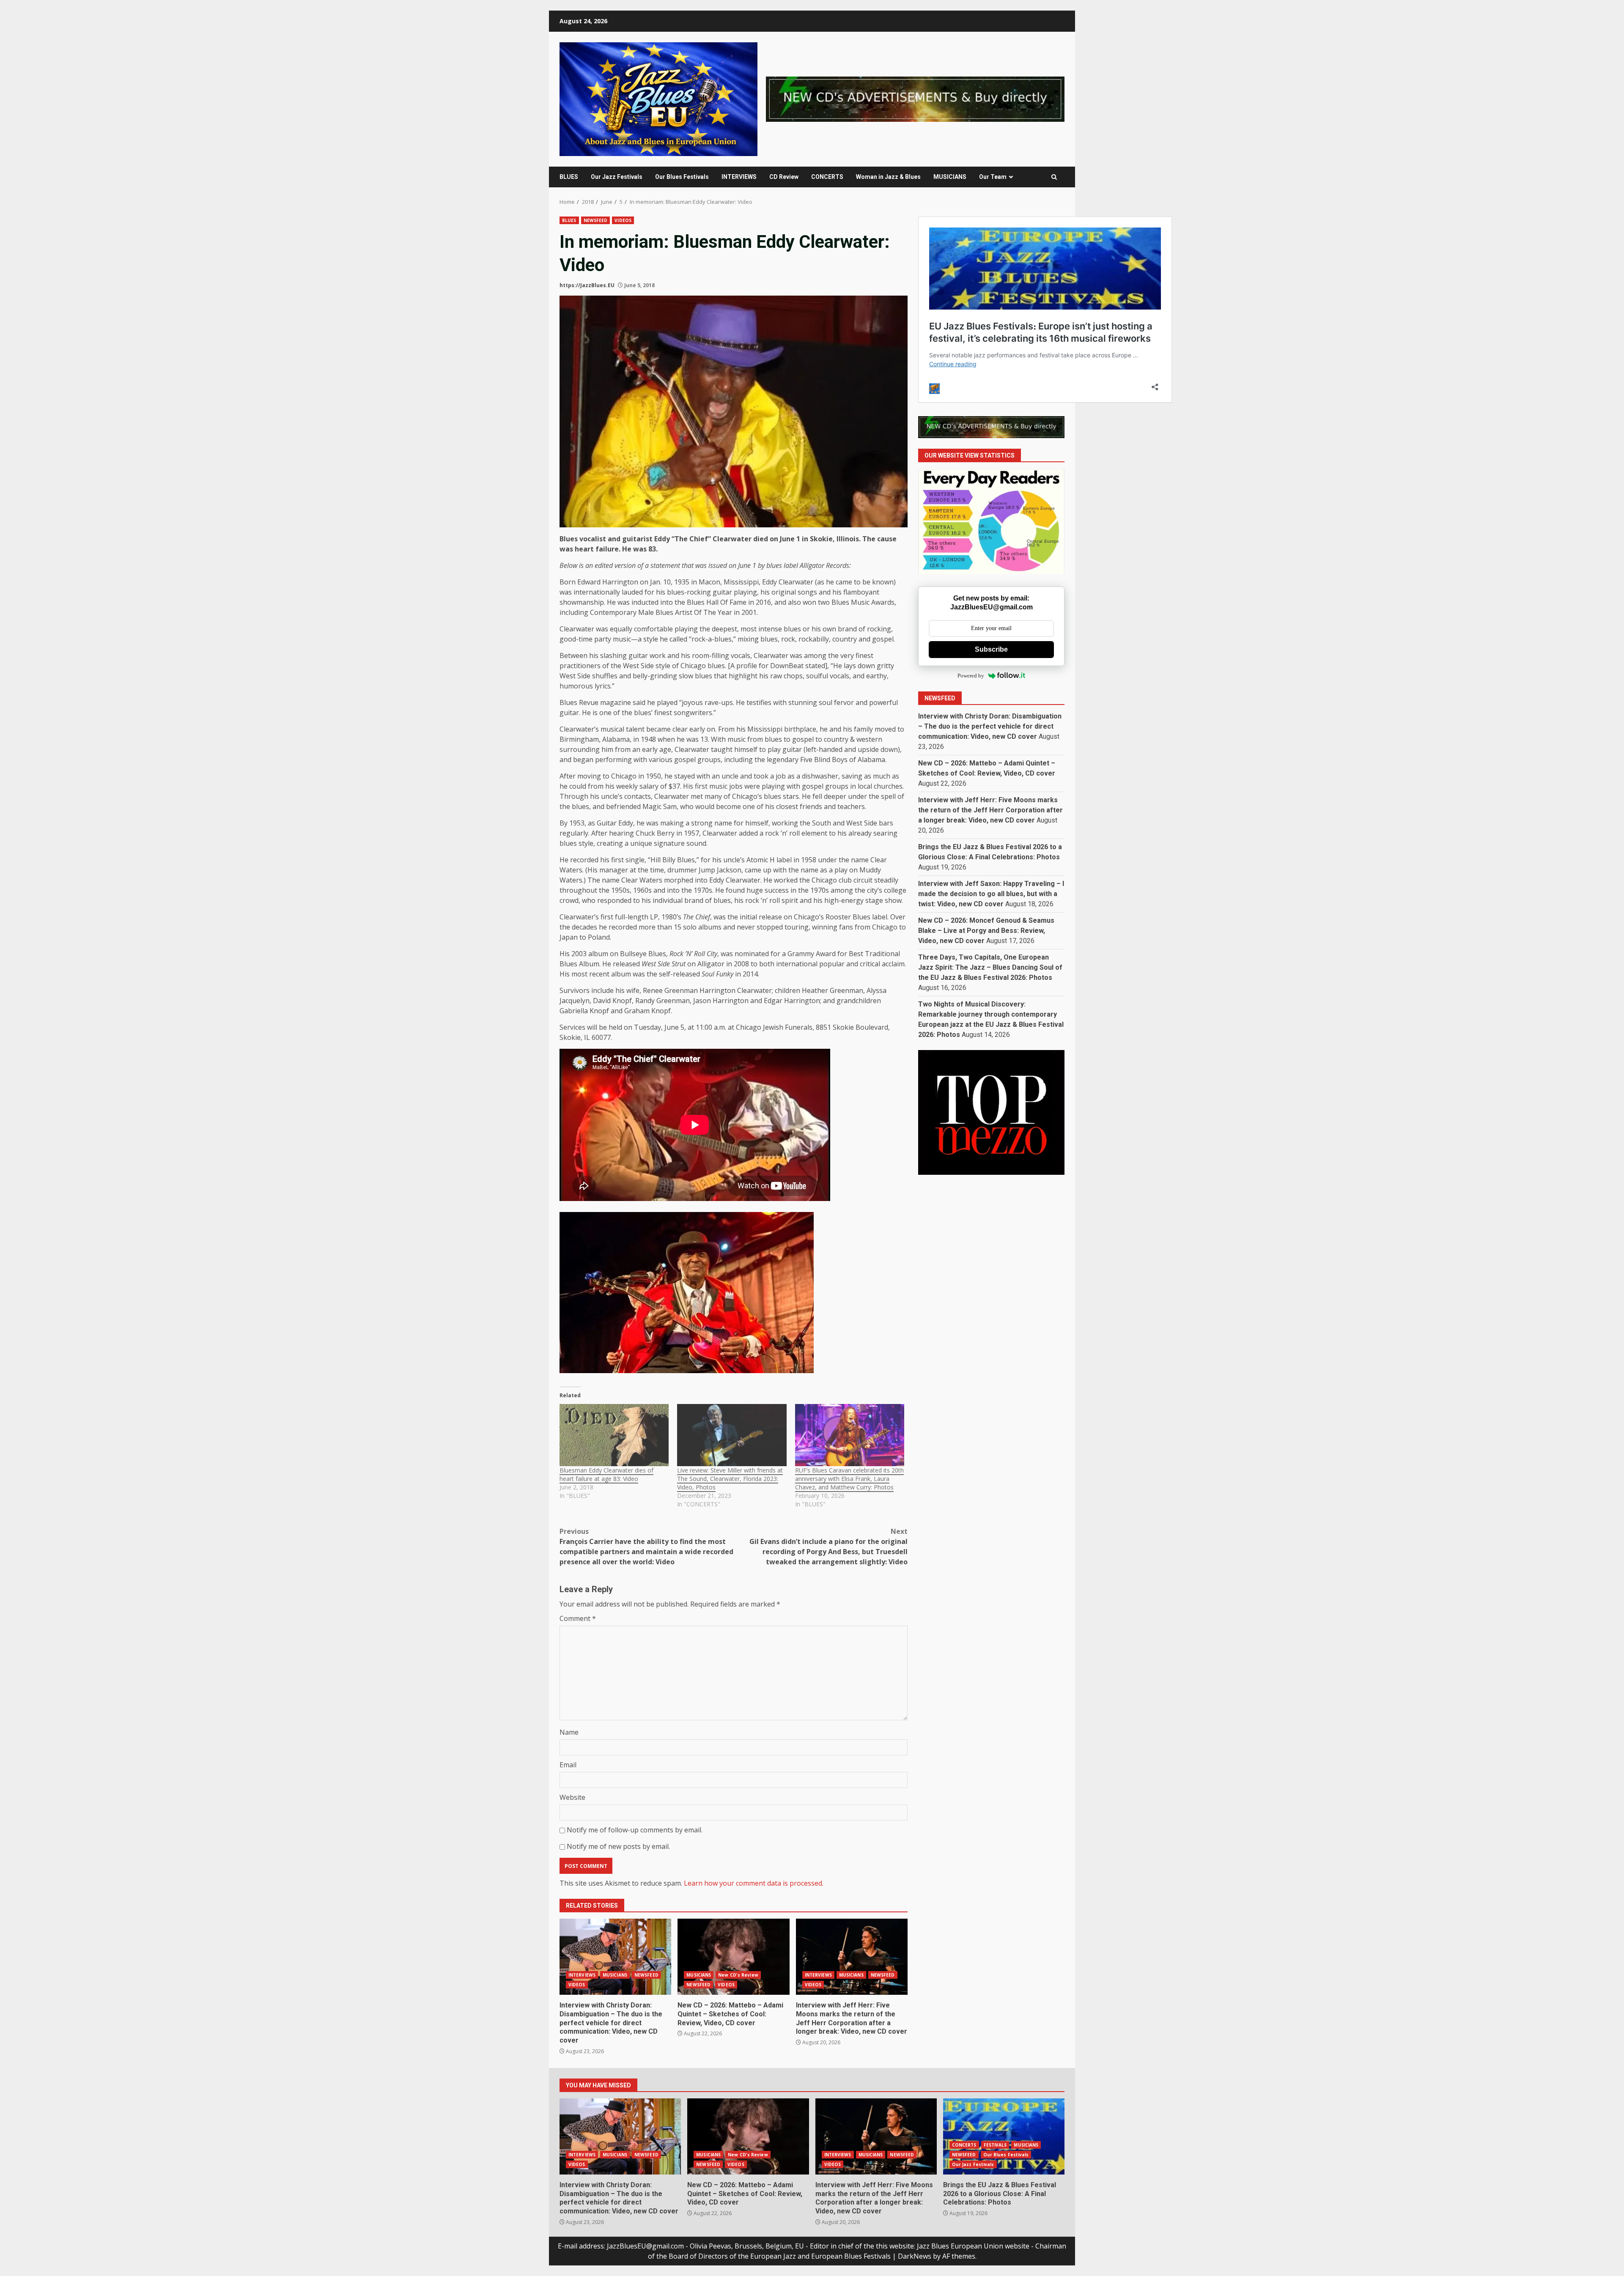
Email (568, 1765)
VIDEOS (623, 220)
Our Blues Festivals (682, 177)
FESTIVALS (995, 2145)
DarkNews (915, 2256)
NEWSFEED (596, 220)
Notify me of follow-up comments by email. (635, 1830)
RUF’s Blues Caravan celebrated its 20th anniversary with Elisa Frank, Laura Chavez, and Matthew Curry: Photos (849, 1479)
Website (572, 1797)
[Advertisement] (915, 99)
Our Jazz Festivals (617, 177)
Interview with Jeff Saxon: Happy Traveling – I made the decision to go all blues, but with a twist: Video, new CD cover (991, 893)
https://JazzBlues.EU (587, 285)
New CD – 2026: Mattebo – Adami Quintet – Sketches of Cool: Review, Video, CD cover (733, 1957)
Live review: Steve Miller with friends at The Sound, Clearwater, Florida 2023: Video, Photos (730, 1479)
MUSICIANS (950, 177)
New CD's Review (738, 1975)
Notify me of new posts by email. (618, 1846)
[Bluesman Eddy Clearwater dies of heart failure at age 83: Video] (614, 1435)
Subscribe (991, 649)
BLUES (569, 177)
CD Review (784, 177)
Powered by (971, 676)
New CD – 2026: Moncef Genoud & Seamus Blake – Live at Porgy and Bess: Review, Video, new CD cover (986, 930)
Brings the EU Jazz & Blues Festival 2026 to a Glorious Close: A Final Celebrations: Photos (1004, 2136)
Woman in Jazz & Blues (888, 177)
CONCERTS (827, 177)
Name (569, 1732)
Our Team (993, 177)
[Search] (1054, 177)
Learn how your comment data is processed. (754, 1883)
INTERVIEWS (739, 177)
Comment (578, 1618)
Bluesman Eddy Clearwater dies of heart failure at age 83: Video (606, 1474)
